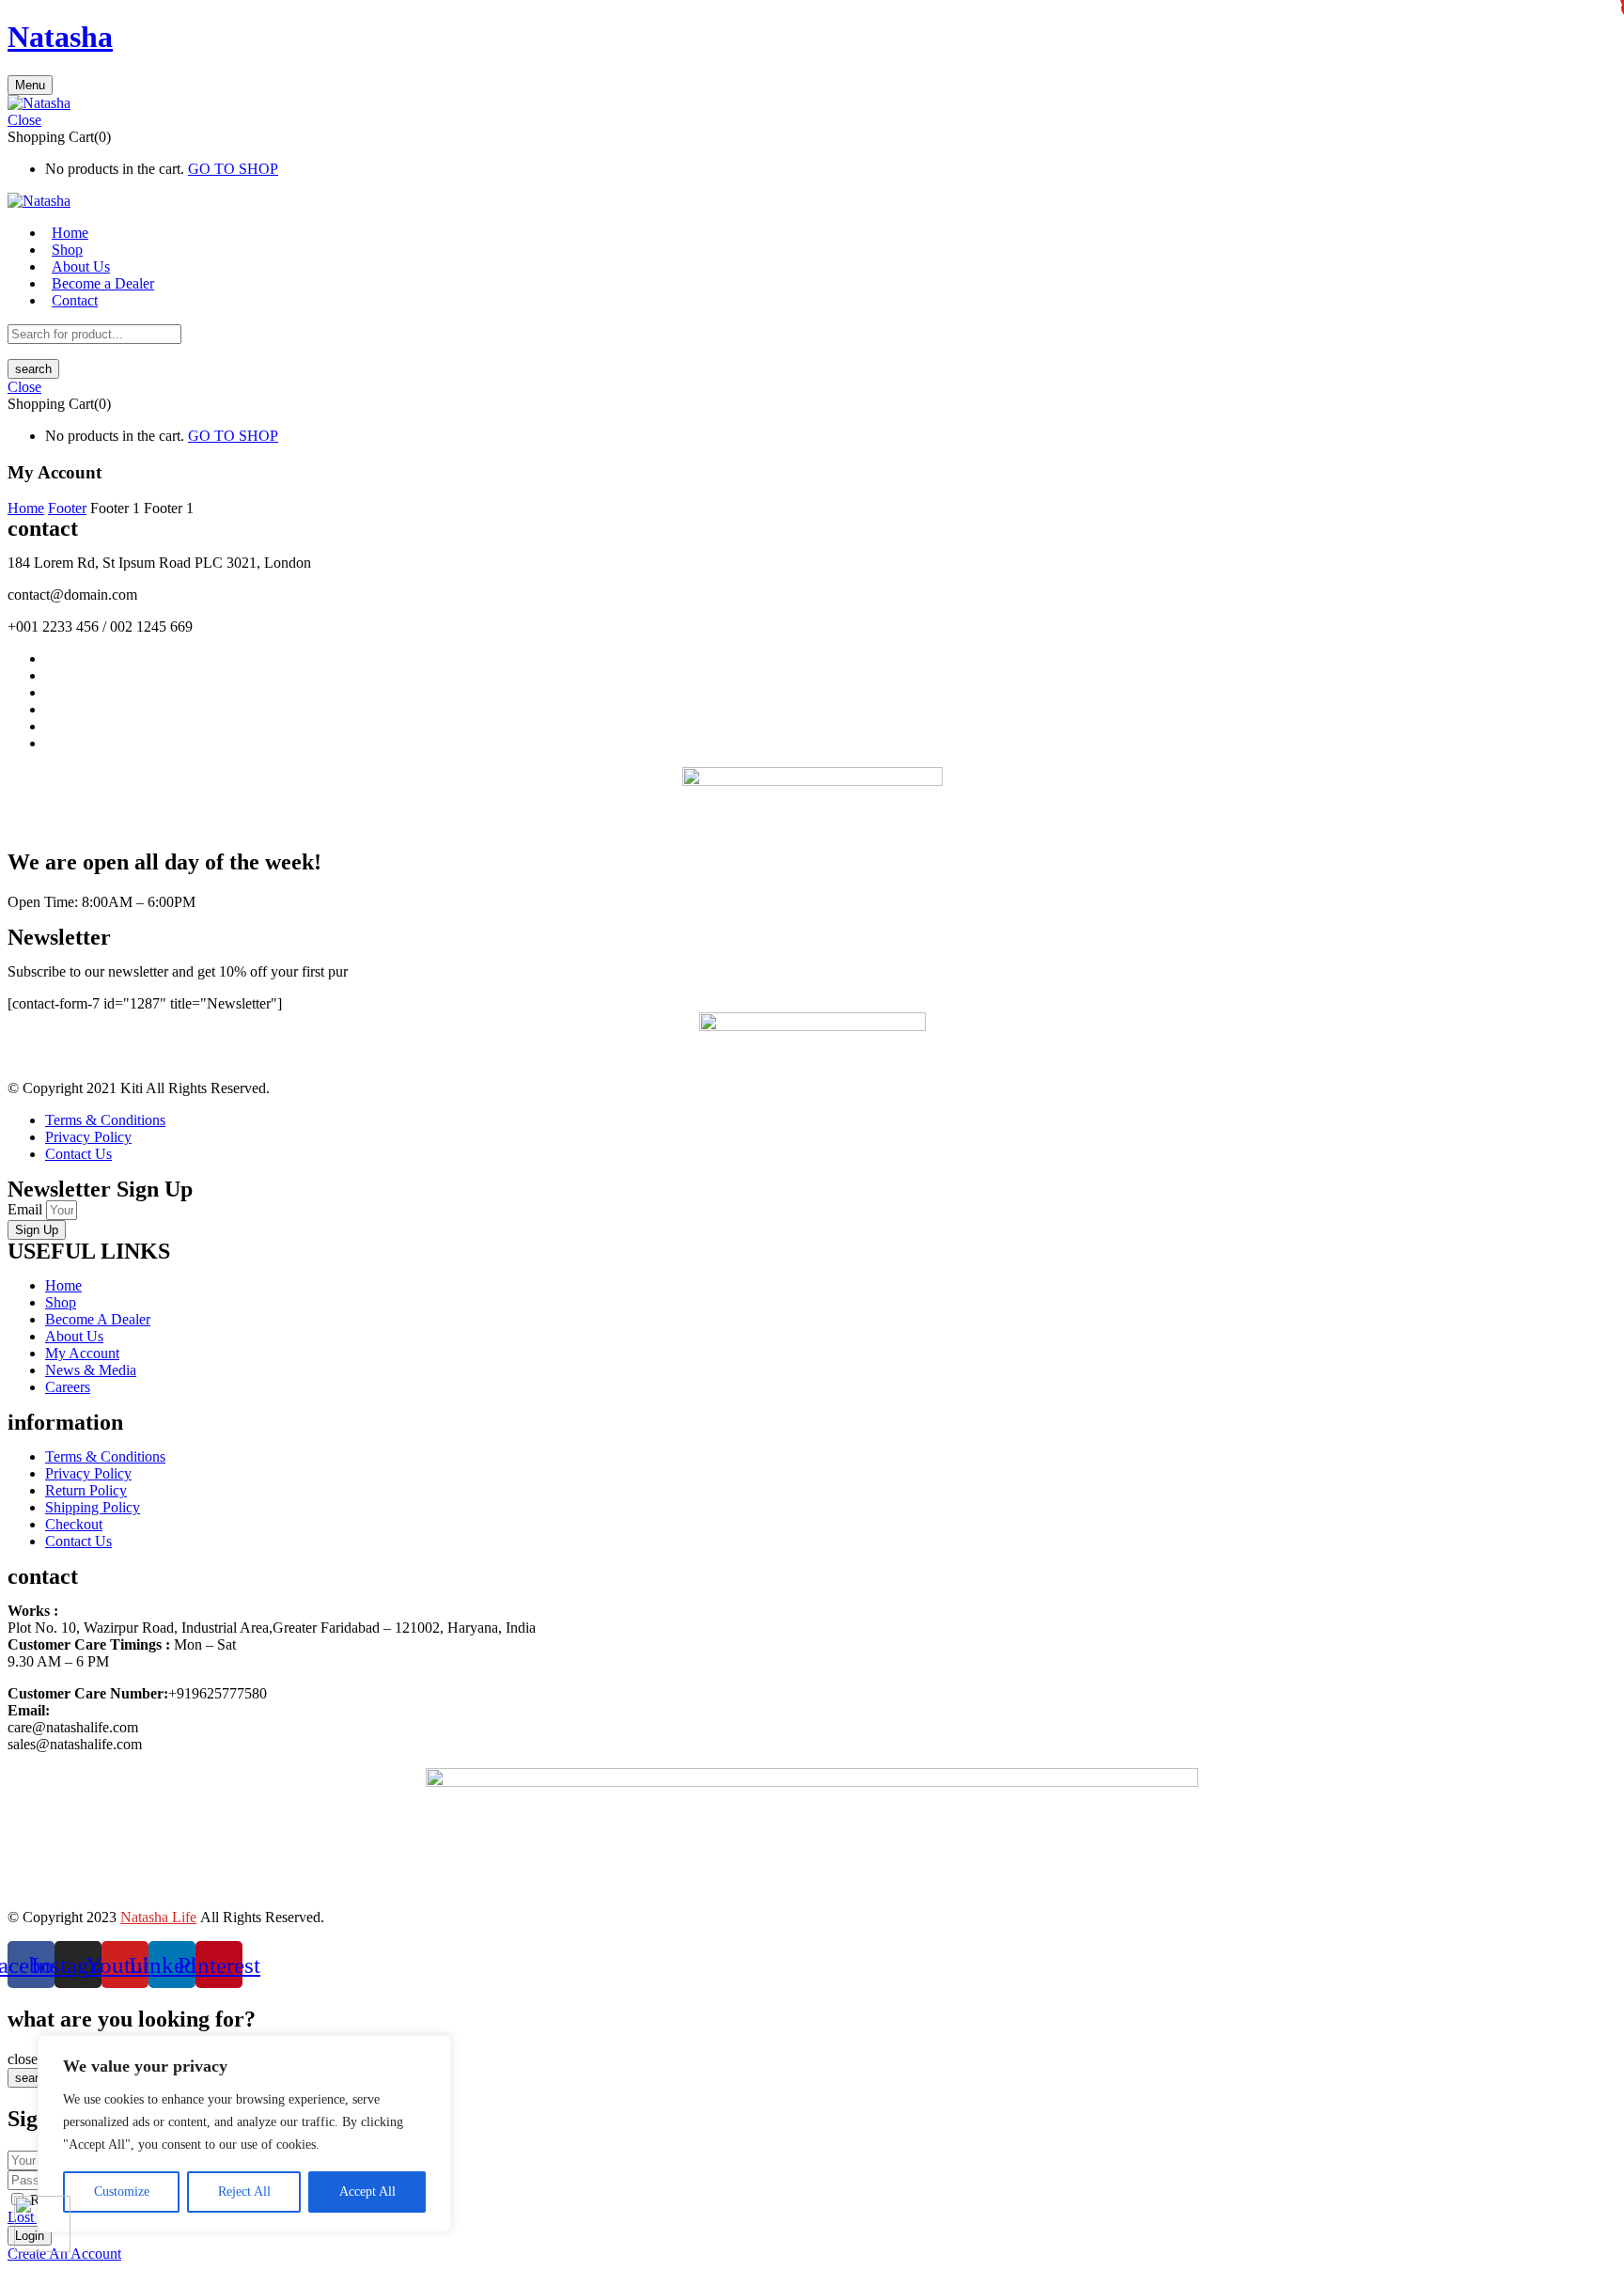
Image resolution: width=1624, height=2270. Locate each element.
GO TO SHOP (233, 169)
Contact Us (78, 1154)
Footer (67, 508)
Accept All (367, 2192)
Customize (122, 2192)
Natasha (60, 37)
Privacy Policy (88, 1137)
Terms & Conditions (105, 1120)
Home (26, 508)
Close (24, 120)
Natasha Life (158, 1917)
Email (27, 1209)
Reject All (244, 2192)
